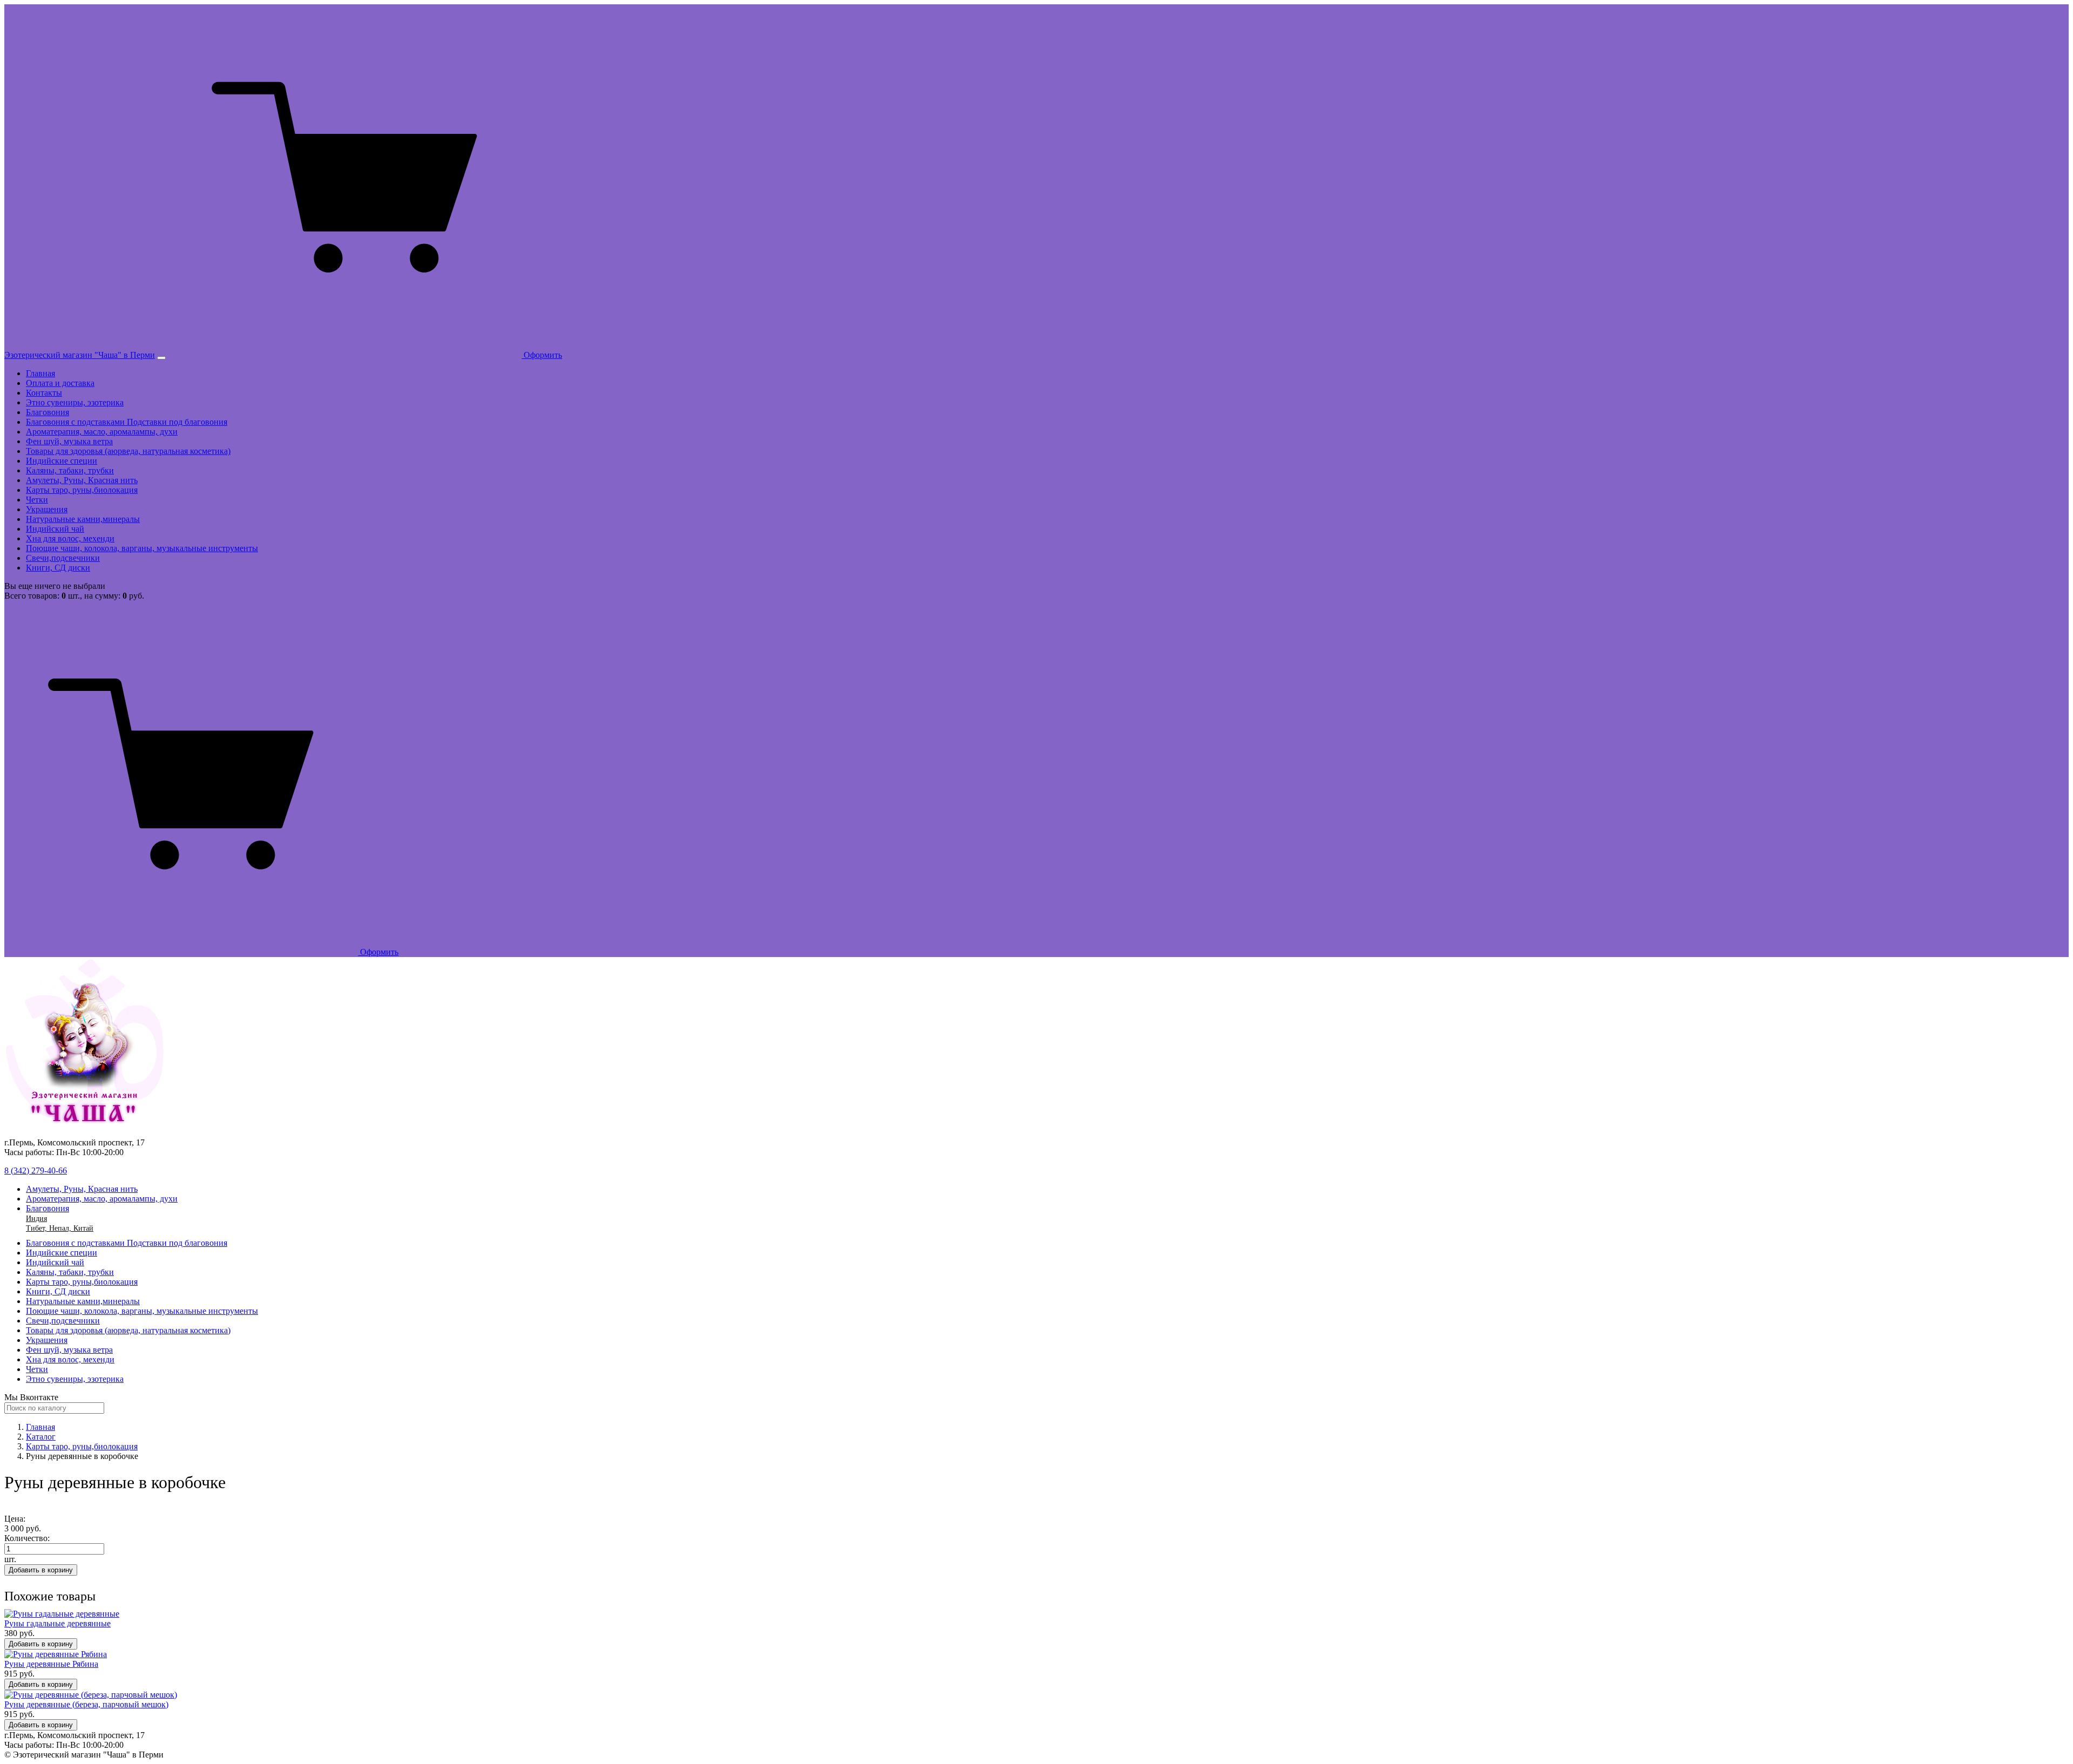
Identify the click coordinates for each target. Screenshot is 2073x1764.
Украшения (47, 509)
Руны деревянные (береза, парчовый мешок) (86, 1704)
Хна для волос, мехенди (70, 538)
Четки (37, 500)
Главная (40, 373)
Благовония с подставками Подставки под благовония (127, 422)
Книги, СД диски (58, 568)
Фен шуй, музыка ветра (69, 441)
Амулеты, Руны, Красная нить (82, 480)
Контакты (44, 393)
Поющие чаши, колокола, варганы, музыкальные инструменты (142, 548)
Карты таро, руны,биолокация (82, 490)
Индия (36, 1219)
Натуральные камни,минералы (83, 519)
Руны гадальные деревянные (57, 1623)
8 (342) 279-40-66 (36, 1171)
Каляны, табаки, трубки (70, 470)
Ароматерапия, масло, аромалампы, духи (102, 432)
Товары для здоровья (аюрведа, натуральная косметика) (128, 451)
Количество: (27, 1538)
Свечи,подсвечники (63, 558)
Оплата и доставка (60, 383)
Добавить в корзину (41, 1570)
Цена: (15, 1519)
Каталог (41, 1437)
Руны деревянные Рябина (51, 1664)
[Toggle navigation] (161, 358)
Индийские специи (62, 461)
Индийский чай (55, 529)
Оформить (542, 355)
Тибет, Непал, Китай (60, 1228)
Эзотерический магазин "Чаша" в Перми (80, 355)
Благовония (48, 412)
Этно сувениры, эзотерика (75, 402)
